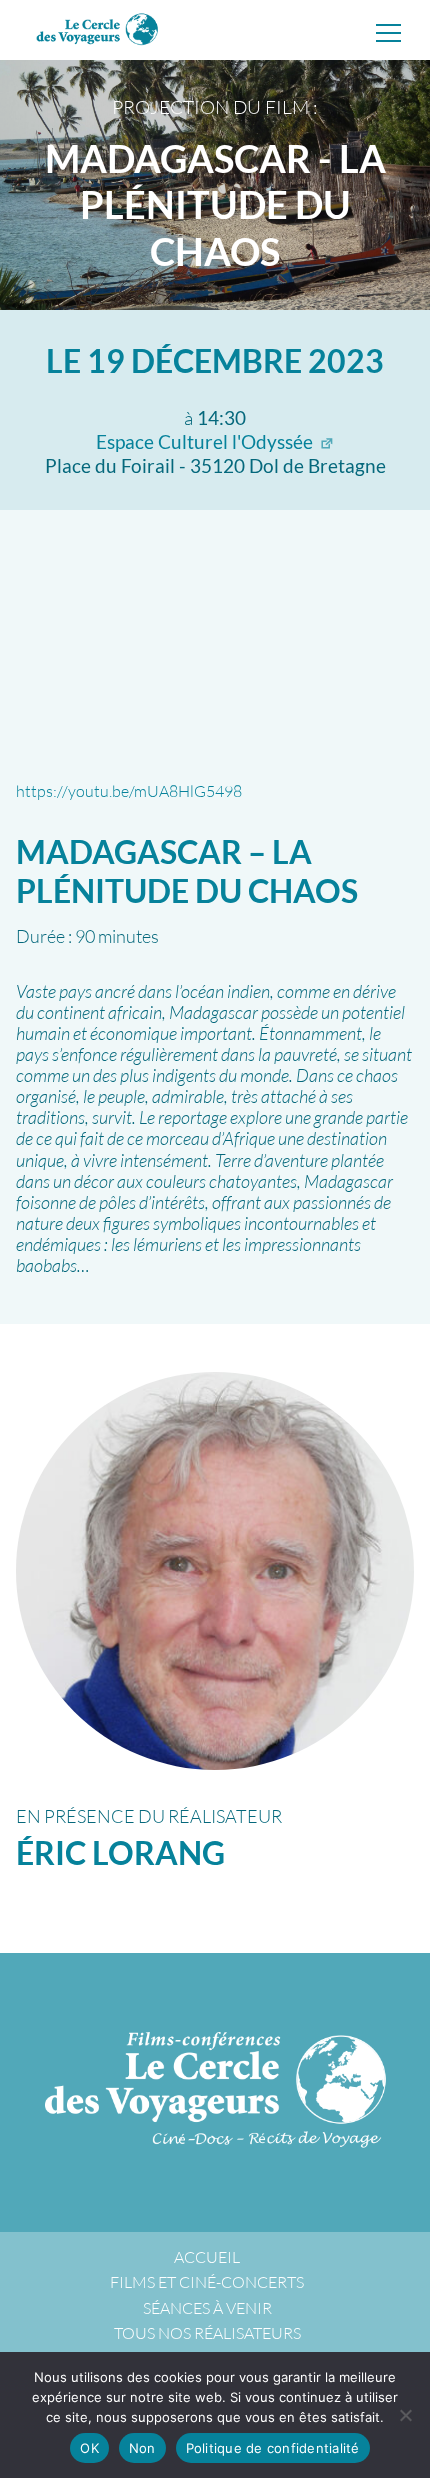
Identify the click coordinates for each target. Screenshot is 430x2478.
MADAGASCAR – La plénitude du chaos (187, 870)
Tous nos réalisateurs (207, 2333)
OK (89, 2448)
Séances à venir (207, 2308)
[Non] (405, 2415)
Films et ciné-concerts (207, 2282)
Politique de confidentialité (273, 2448)
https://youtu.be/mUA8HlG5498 (129, 791)
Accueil (207, 2257)
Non (142, 2448)
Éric (120, 1852)
